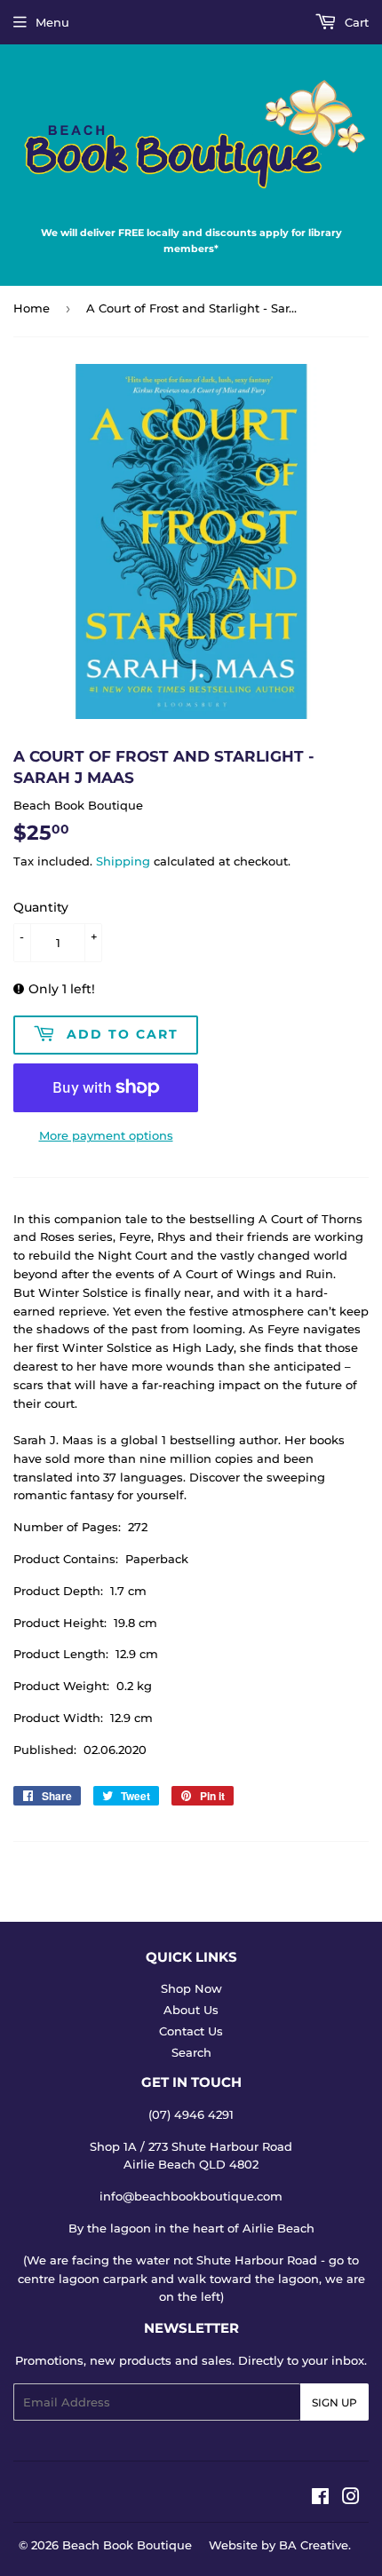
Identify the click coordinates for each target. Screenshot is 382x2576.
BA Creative (314, 2545)
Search (191, 2052)
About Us (191, 2010)
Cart (355, 22)
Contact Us (191, 2031)
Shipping (123, 861)
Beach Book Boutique (127, 2545)
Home (32, 308)
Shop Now (191, 1988)
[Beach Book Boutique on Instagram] (351, 2499)
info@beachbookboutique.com (191, 2196)
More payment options (106, 1135)
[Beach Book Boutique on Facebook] (320, 2499)
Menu (52, 22)
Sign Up (334, 2402)
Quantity (41, 907)
